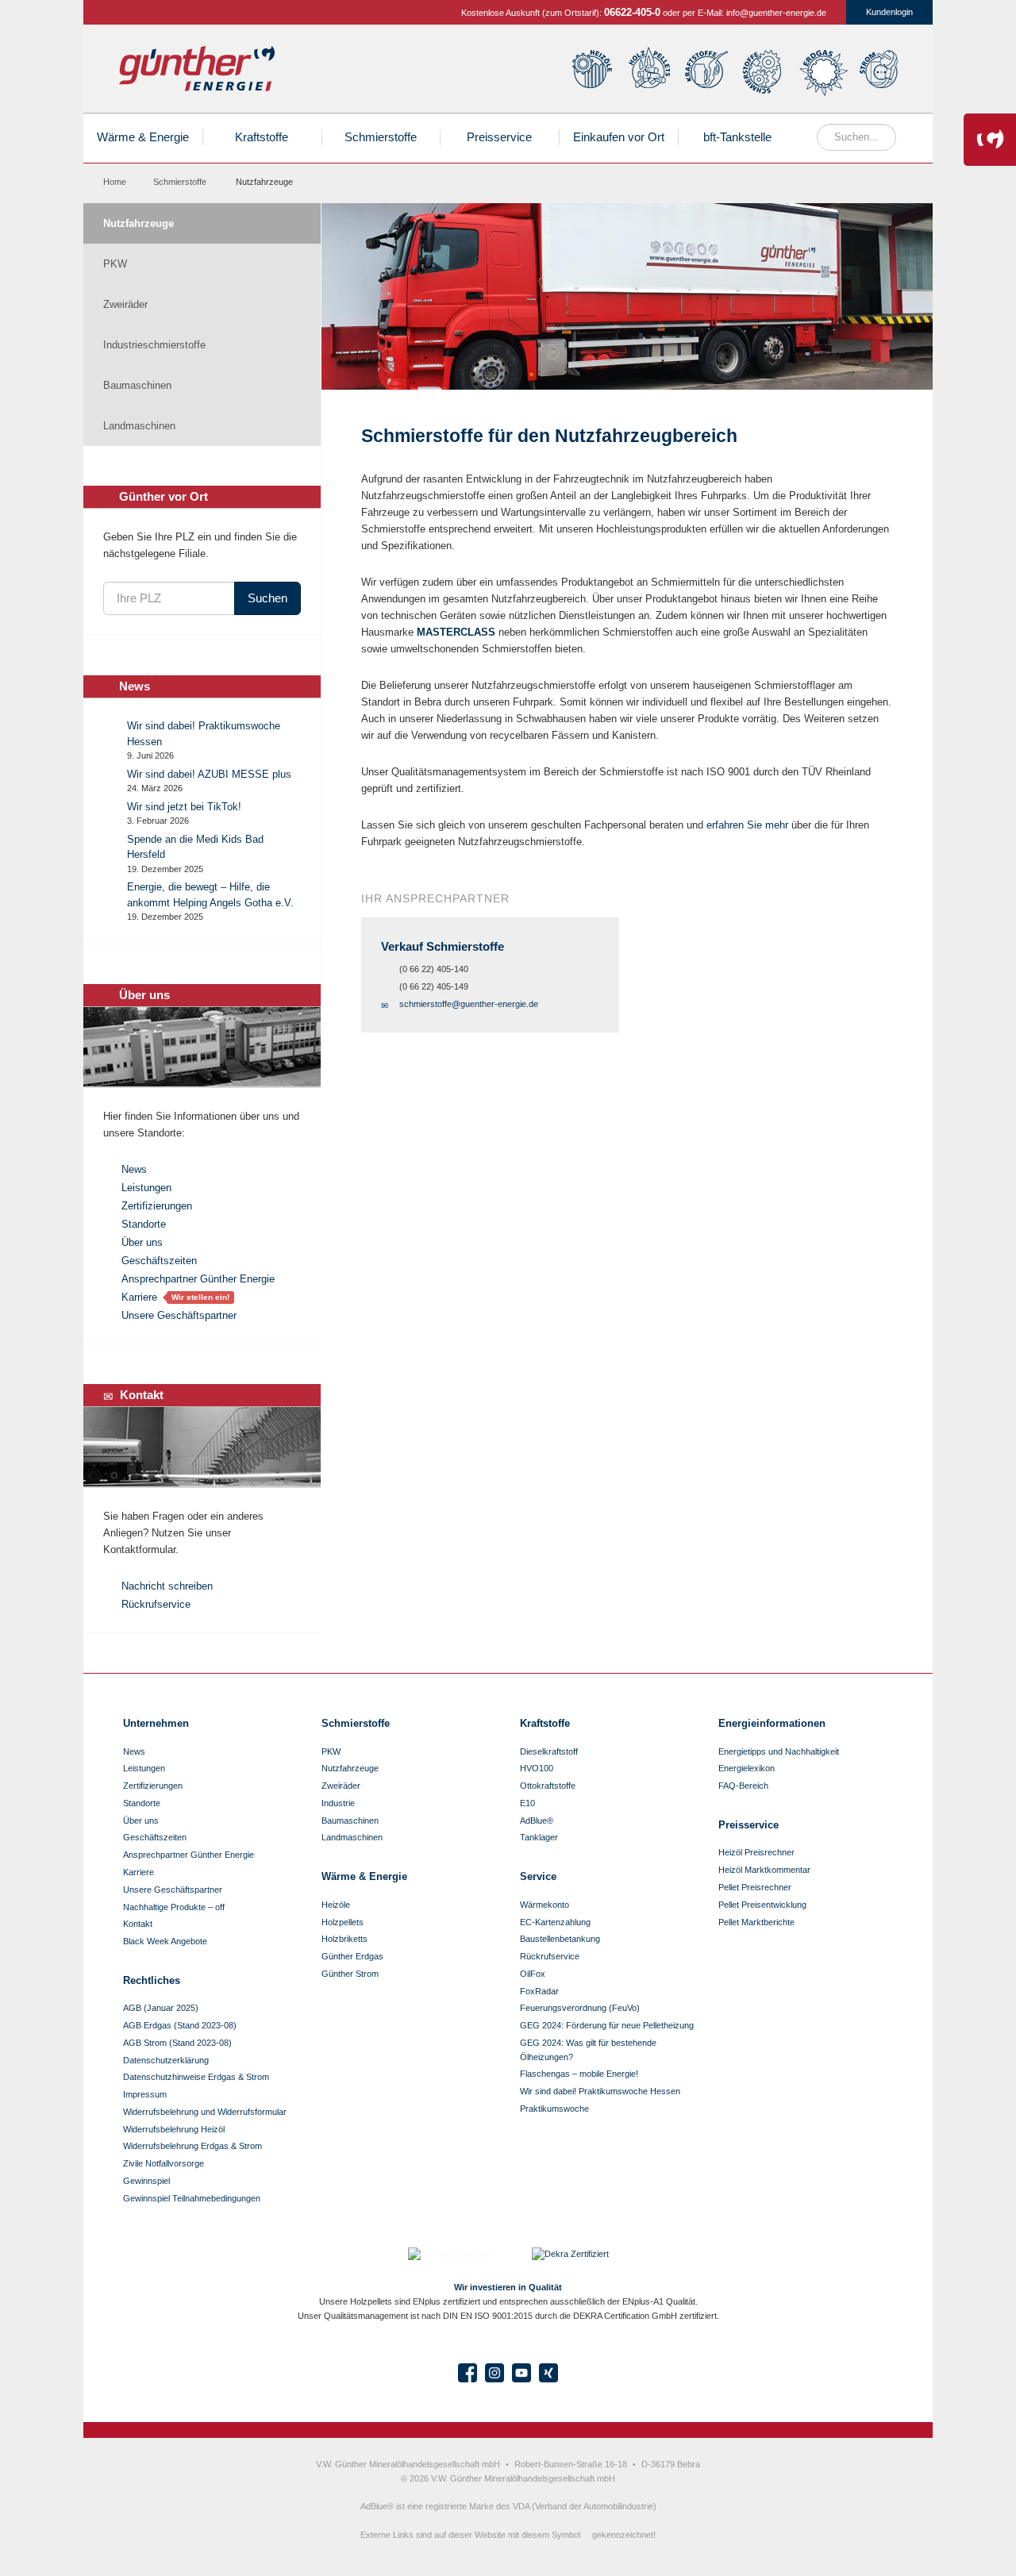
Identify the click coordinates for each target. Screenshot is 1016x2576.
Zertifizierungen (157, 1206)
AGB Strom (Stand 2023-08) (177, 2043)
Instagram (495, 2373)
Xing (548, 2373)
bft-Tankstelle (737, 137)
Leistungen (146, 1188)
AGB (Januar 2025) (161, 2008)
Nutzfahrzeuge (139, 223)
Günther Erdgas (824, 72)
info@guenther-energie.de (776, 13)
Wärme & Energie (143, 137)
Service (538, 1876)
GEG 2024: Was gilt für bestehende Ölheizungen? (588, 2050)
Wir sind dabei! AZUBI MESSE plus (209, 774)
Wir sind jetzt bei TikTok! (184, 807)
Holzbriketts (344, 1939)
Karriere (139, 1297)
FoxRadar (539, 1991)
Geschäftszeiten (159, 1261)
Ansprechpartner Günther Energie (198, 1279)
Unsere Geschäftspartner (179, 1315)
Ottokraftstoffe (548, 1786)
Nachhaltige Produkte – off (174, 1907)
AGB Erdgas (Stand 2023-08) (180, 2025)
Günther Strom (882, 72)
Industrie (338, 1803)
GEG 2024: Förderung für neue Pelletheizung (607, 2025)
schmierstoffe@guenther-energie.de (469, 1004)
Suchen (267, 598)
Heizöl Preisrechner (756, 1852)
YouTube (521, 2373)
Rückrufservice (156, 1604)
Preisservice (499, 137)
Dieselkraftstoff (549, 1751)
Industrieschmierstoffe (154, 345)
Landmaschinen (139, 426)
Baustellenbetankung (560, 1939)
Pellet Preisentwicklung (762, 1905)
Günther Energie (197, 69)
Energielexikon (747, 1768)
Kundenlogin (889, 12)
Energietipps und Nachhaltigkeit (779, 1751)
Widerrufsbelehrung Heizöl (174, 2129)
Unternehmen (156, 1723)
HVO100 (537, 1768)
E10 (527, 1803)
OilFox (533, 1974)
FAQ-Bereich (743, 1786)
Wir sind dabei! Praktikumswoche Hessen (600, 2091)
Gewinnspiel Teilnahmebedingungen (192, 2198)
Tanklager (539, 1837)
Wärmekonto (545, 1905)
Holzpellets (648, 72)
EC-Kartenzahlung (555, 1922)
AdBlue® (537, 1821)
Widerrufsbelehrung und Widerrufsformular (205, 2112)
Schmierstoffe (765, 72)
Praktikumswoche (554, 2109)
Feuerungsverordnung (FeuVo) (580, 2008)
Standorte (144, 1224)
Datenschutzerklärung (166, 2060)
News (134, 1169)
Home (115, 182)
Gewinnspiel (146, 2181)
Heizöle (591, 72)
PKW (115, 264)
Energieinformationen (772, 1723)
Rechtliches (152, 1980)
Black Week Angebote (165, 1941)
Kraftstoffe (707, 72)
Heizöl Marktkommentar (764, 1870)
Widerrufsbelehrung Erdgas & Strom (192, 2146)
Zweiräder (125, 304)
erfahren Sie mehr (747, 825)
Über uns (142, 1242)
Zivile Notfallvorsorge (164, 2163)
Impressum (145, 2094)
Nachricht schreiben (167, 1586)
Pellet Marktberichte (756, 1922)
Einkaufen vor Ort (619, 137)
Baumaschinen (137, 385)
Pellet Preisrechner (755, 1887)
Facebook (468, 2373)
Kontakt (138, 1924)
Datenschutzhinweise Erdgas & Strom (196, 2077)
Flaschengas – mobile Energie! (579, 2074)
